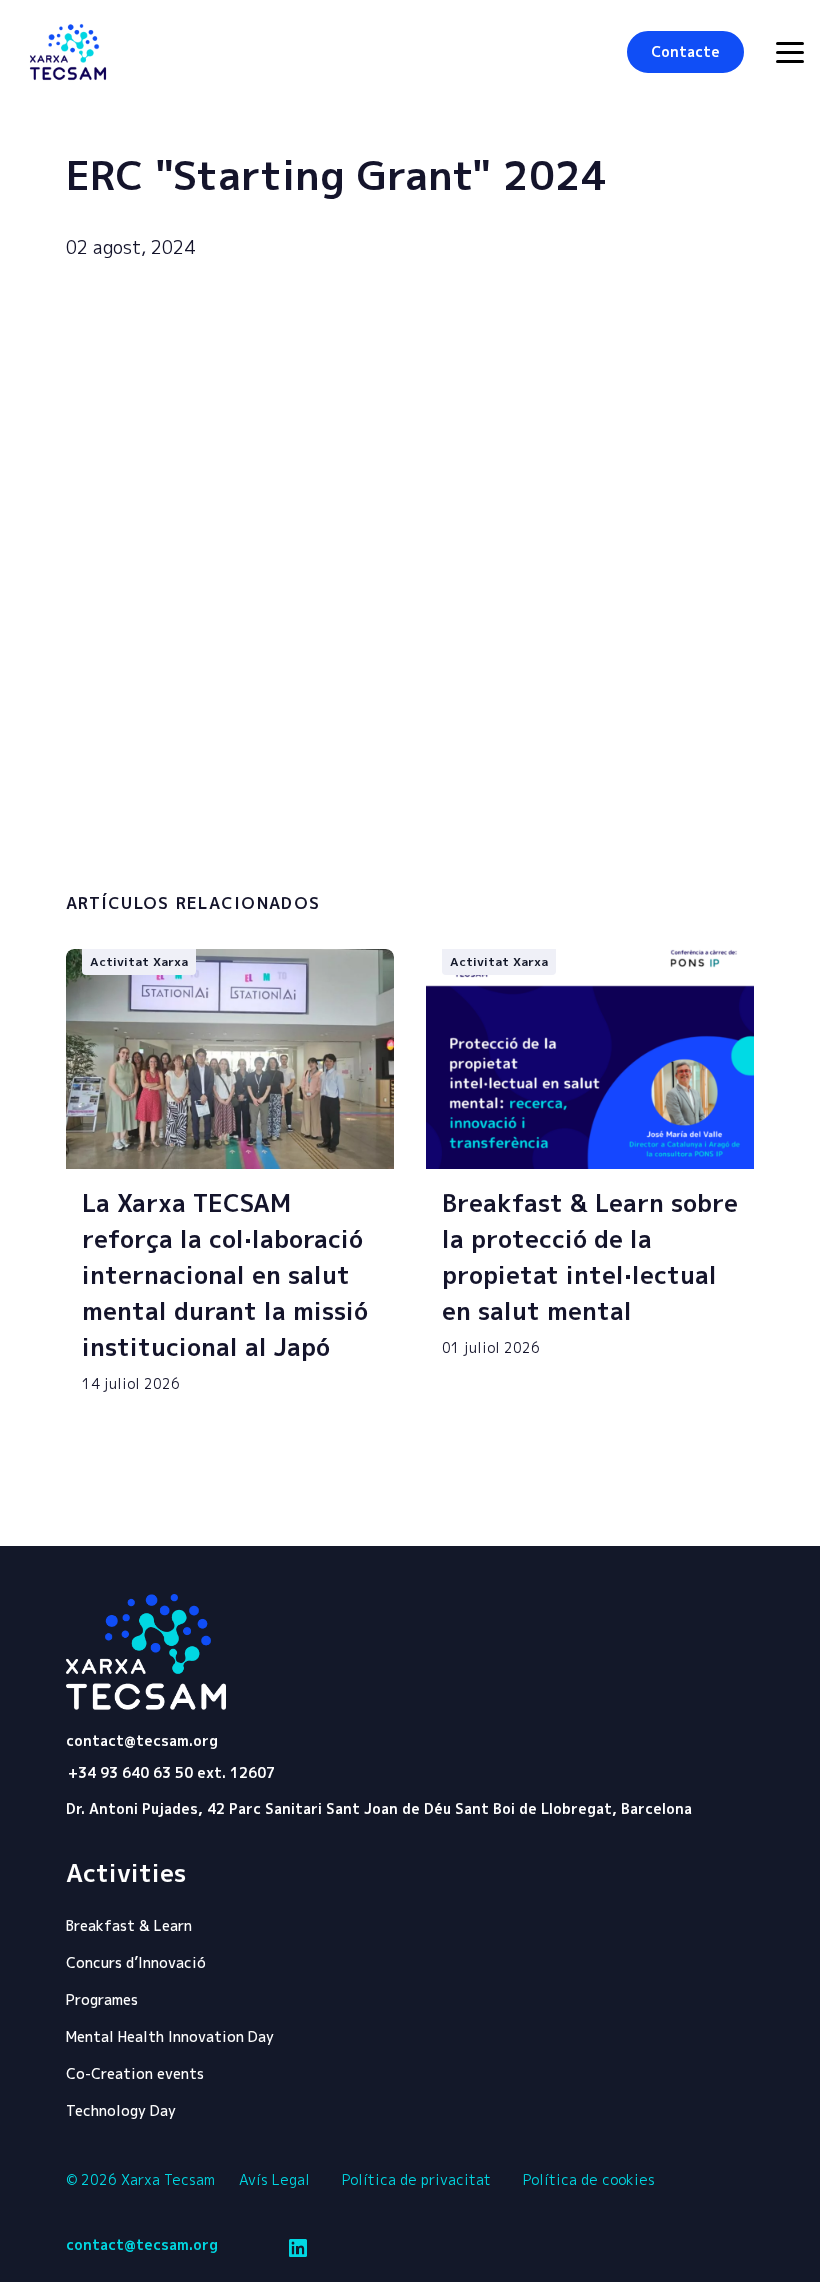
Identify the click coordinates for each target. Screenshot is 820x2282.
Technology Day (121, 2110)
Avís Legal (274, 2179)
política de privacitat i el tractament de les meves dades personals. (266, 835)
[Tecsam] (68, 52)
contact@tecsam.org (142, 1741)
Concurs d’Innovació (136, 1962)
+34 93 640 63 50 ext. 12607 (171, 1772)
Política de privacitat (416, 2179)
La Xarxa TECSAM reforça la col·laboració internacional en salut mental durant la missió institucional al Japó (225, 1275)
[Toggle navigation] (790, 52)
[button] (685, 52)
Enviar (660, 833)
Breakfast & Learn (129, 1925)
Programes (102, 1999)
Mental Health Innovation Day (170, 2036)
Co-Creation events (135, 2073)
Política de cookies (589, 2179)
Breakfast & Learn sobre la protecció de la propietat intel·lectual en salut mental (590, 1257)
